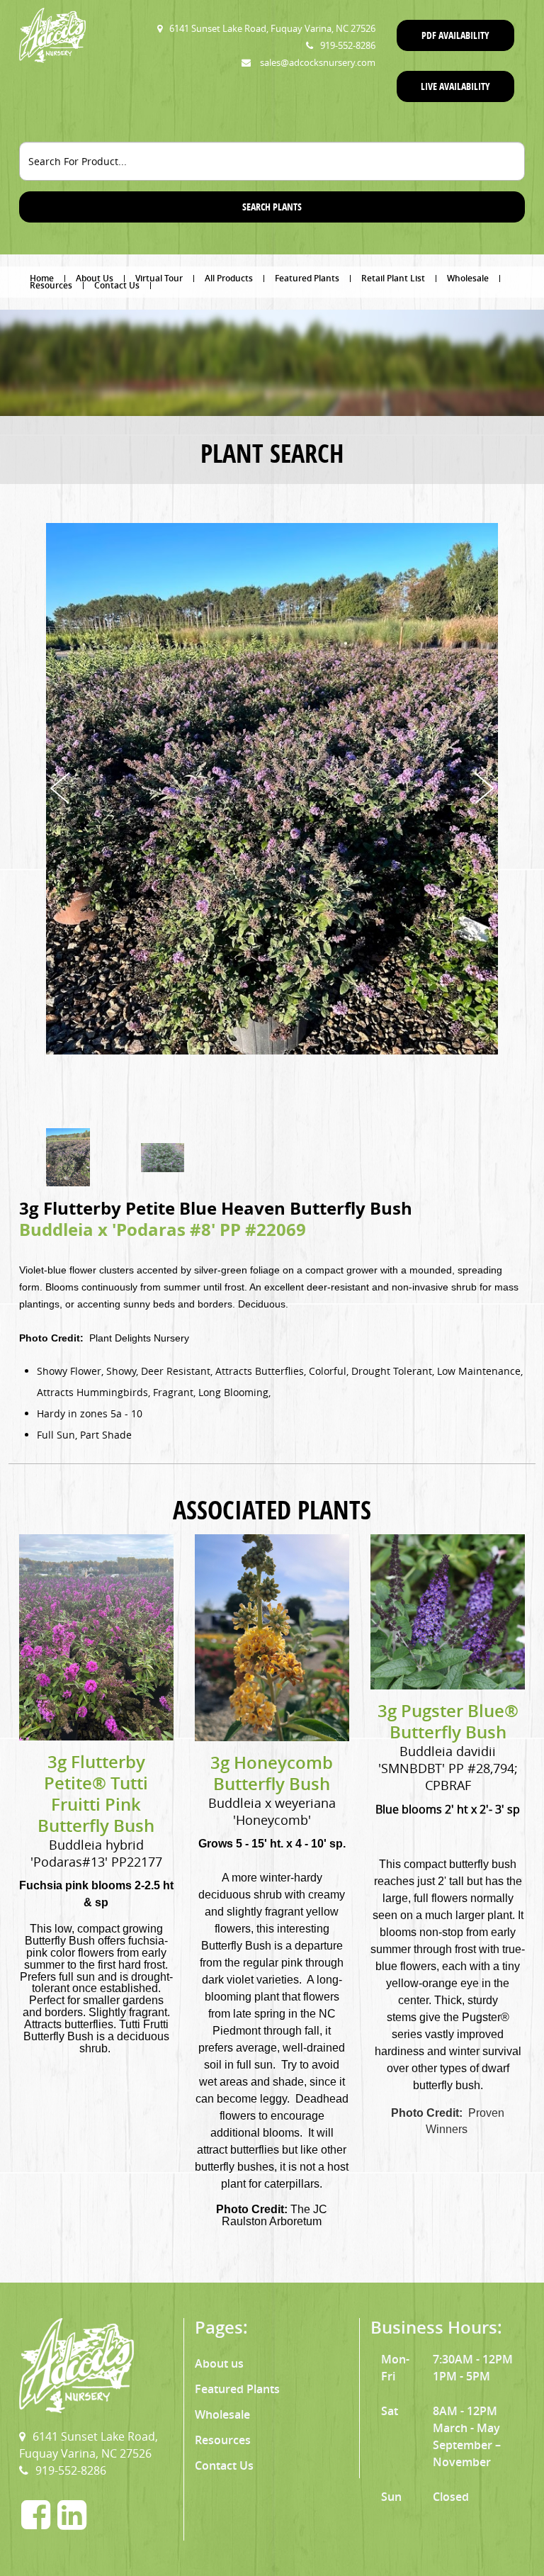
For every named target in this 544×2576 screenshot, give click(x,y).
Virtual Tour (159, 279)
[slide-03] (163, 1158)
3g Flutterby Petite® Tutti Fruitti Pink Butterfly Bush (96, 1794)
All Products (229, 279)
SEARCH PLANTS (272, 207)
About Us (95, 279)
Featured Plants (307, 279)
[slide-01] (68, 1157)
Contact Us (117, 286)
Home (42, 279)
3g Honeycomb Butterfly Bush (272, 1773)
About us (219, 2363)
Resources (51, 286)
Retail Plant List (393, 279)
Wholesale (468, 279)
